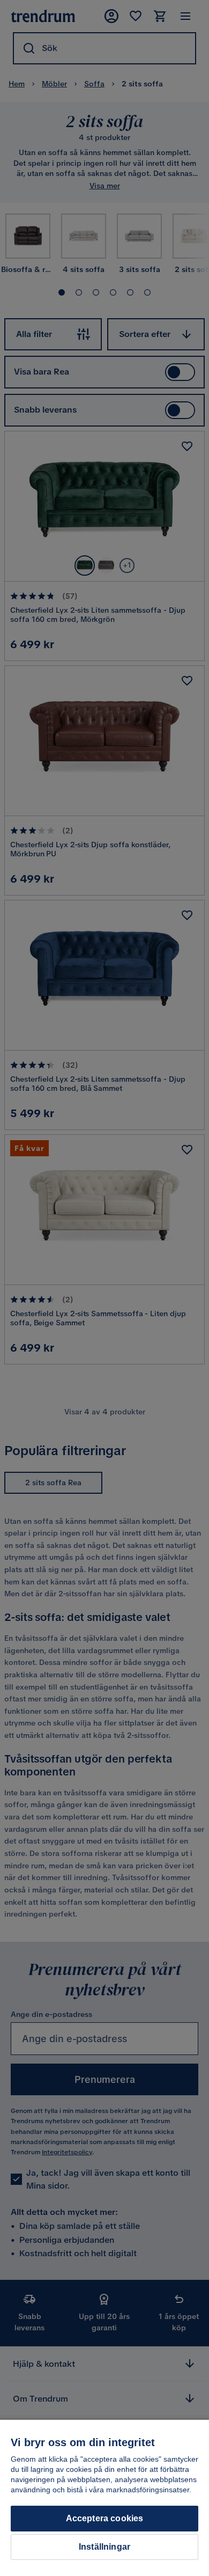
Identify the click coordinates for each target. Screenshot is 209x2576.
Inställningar (104, 2547)
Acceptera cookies (105, 2518)
